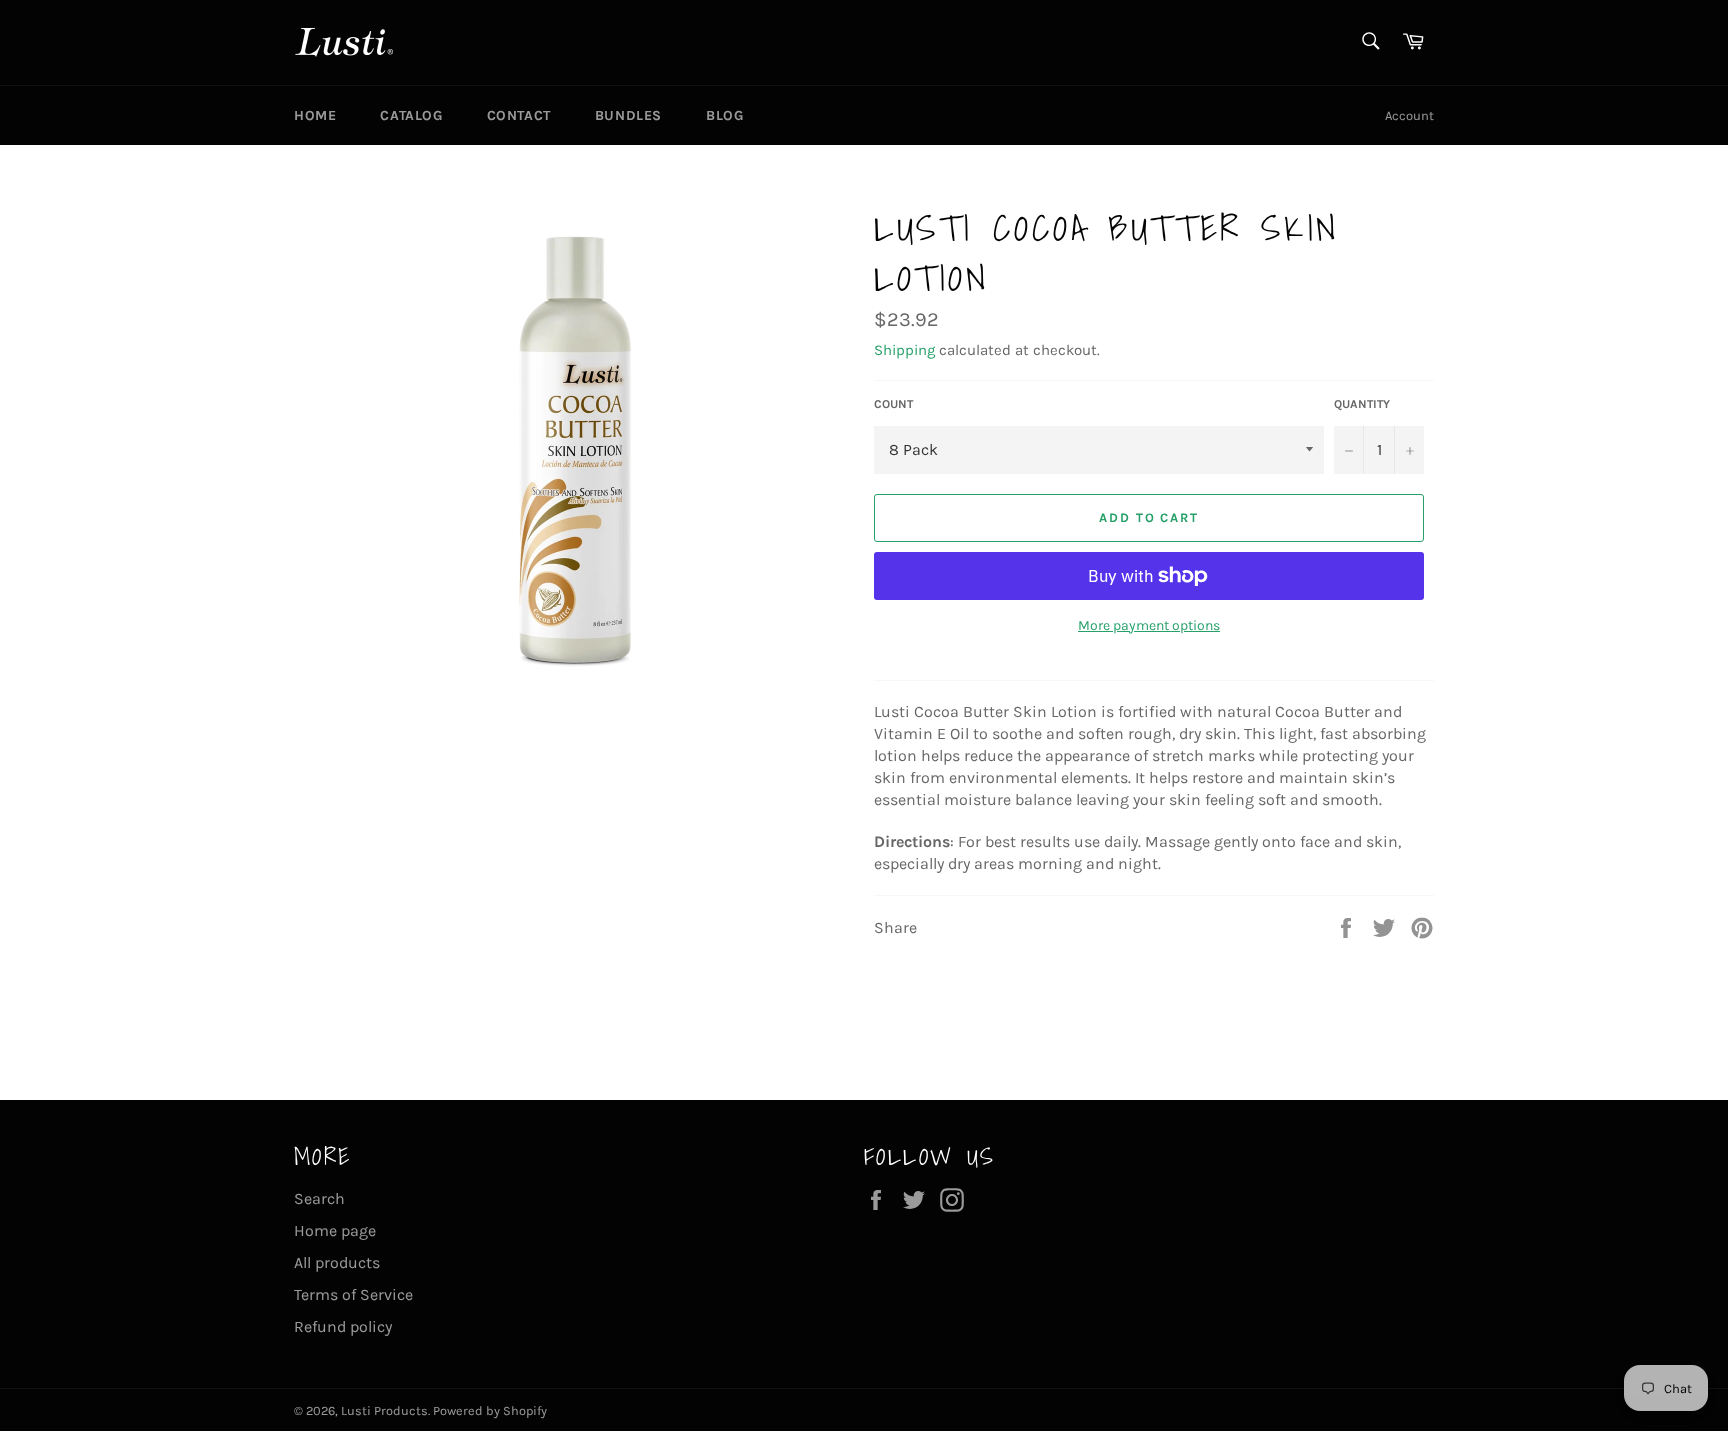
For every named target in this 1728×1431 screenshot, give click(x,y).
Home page (335, 1230)
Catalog (411, 115)
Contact (519, 115)
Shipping (904, 350)
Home (315, 115)
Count (893, 404)
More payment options (1149, 625)
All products (337, 1262)
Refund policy (343, 1326)
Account (1409, 115)
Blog (724, 115)
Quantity (1362, 404)
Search (319, 1198)
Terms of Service (353, 1294)
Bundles (628, 115)
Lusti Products (384, 1410)
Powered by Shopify (490, 1410)
